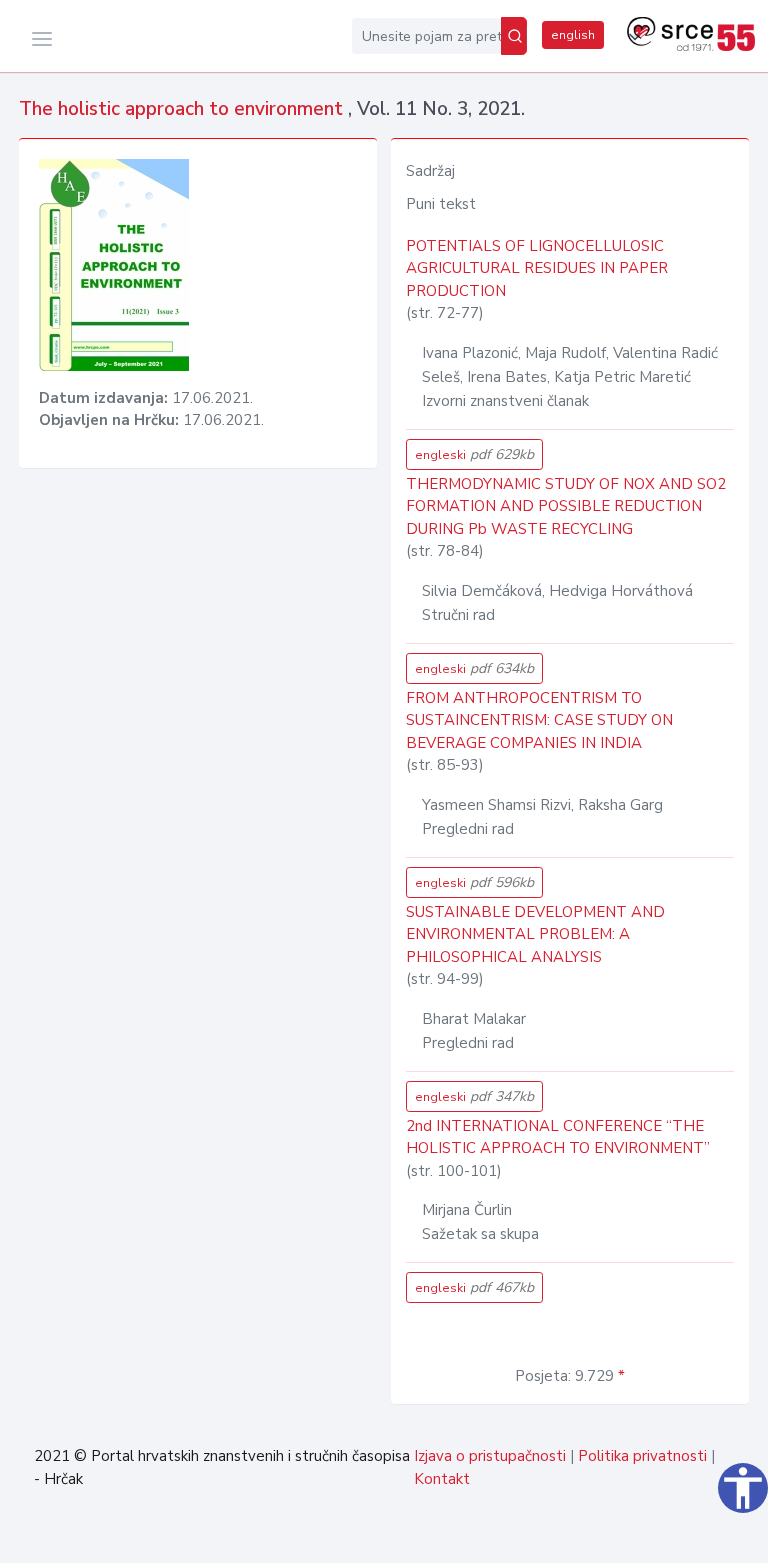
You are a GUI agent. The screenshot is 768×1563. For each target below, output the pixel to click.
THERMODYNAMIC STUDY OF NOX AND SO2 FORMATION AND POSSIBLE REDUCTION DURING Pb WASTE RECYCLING (566, 506)
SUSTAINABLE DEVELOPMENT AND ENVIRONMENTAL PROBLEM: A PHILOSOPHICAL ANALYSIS (535, 934)
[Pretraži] (514, 36)
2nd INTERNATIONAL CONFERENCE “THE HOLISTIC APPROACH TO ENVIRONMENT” (558, 1137)
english (573, 35)
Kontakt (442, 1479)
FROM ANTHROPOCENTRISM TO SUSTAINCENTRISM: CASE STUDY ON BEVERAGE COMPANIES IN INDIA (539, 720)
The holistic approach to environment (183, 109)
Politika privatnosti (642, 1456)
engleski (474, 454)
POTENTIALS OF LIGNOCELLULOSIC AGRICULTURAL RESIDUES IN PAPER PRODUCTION (537, 268)
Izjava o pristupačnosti (490, 1456)
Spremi (702, 1537)
